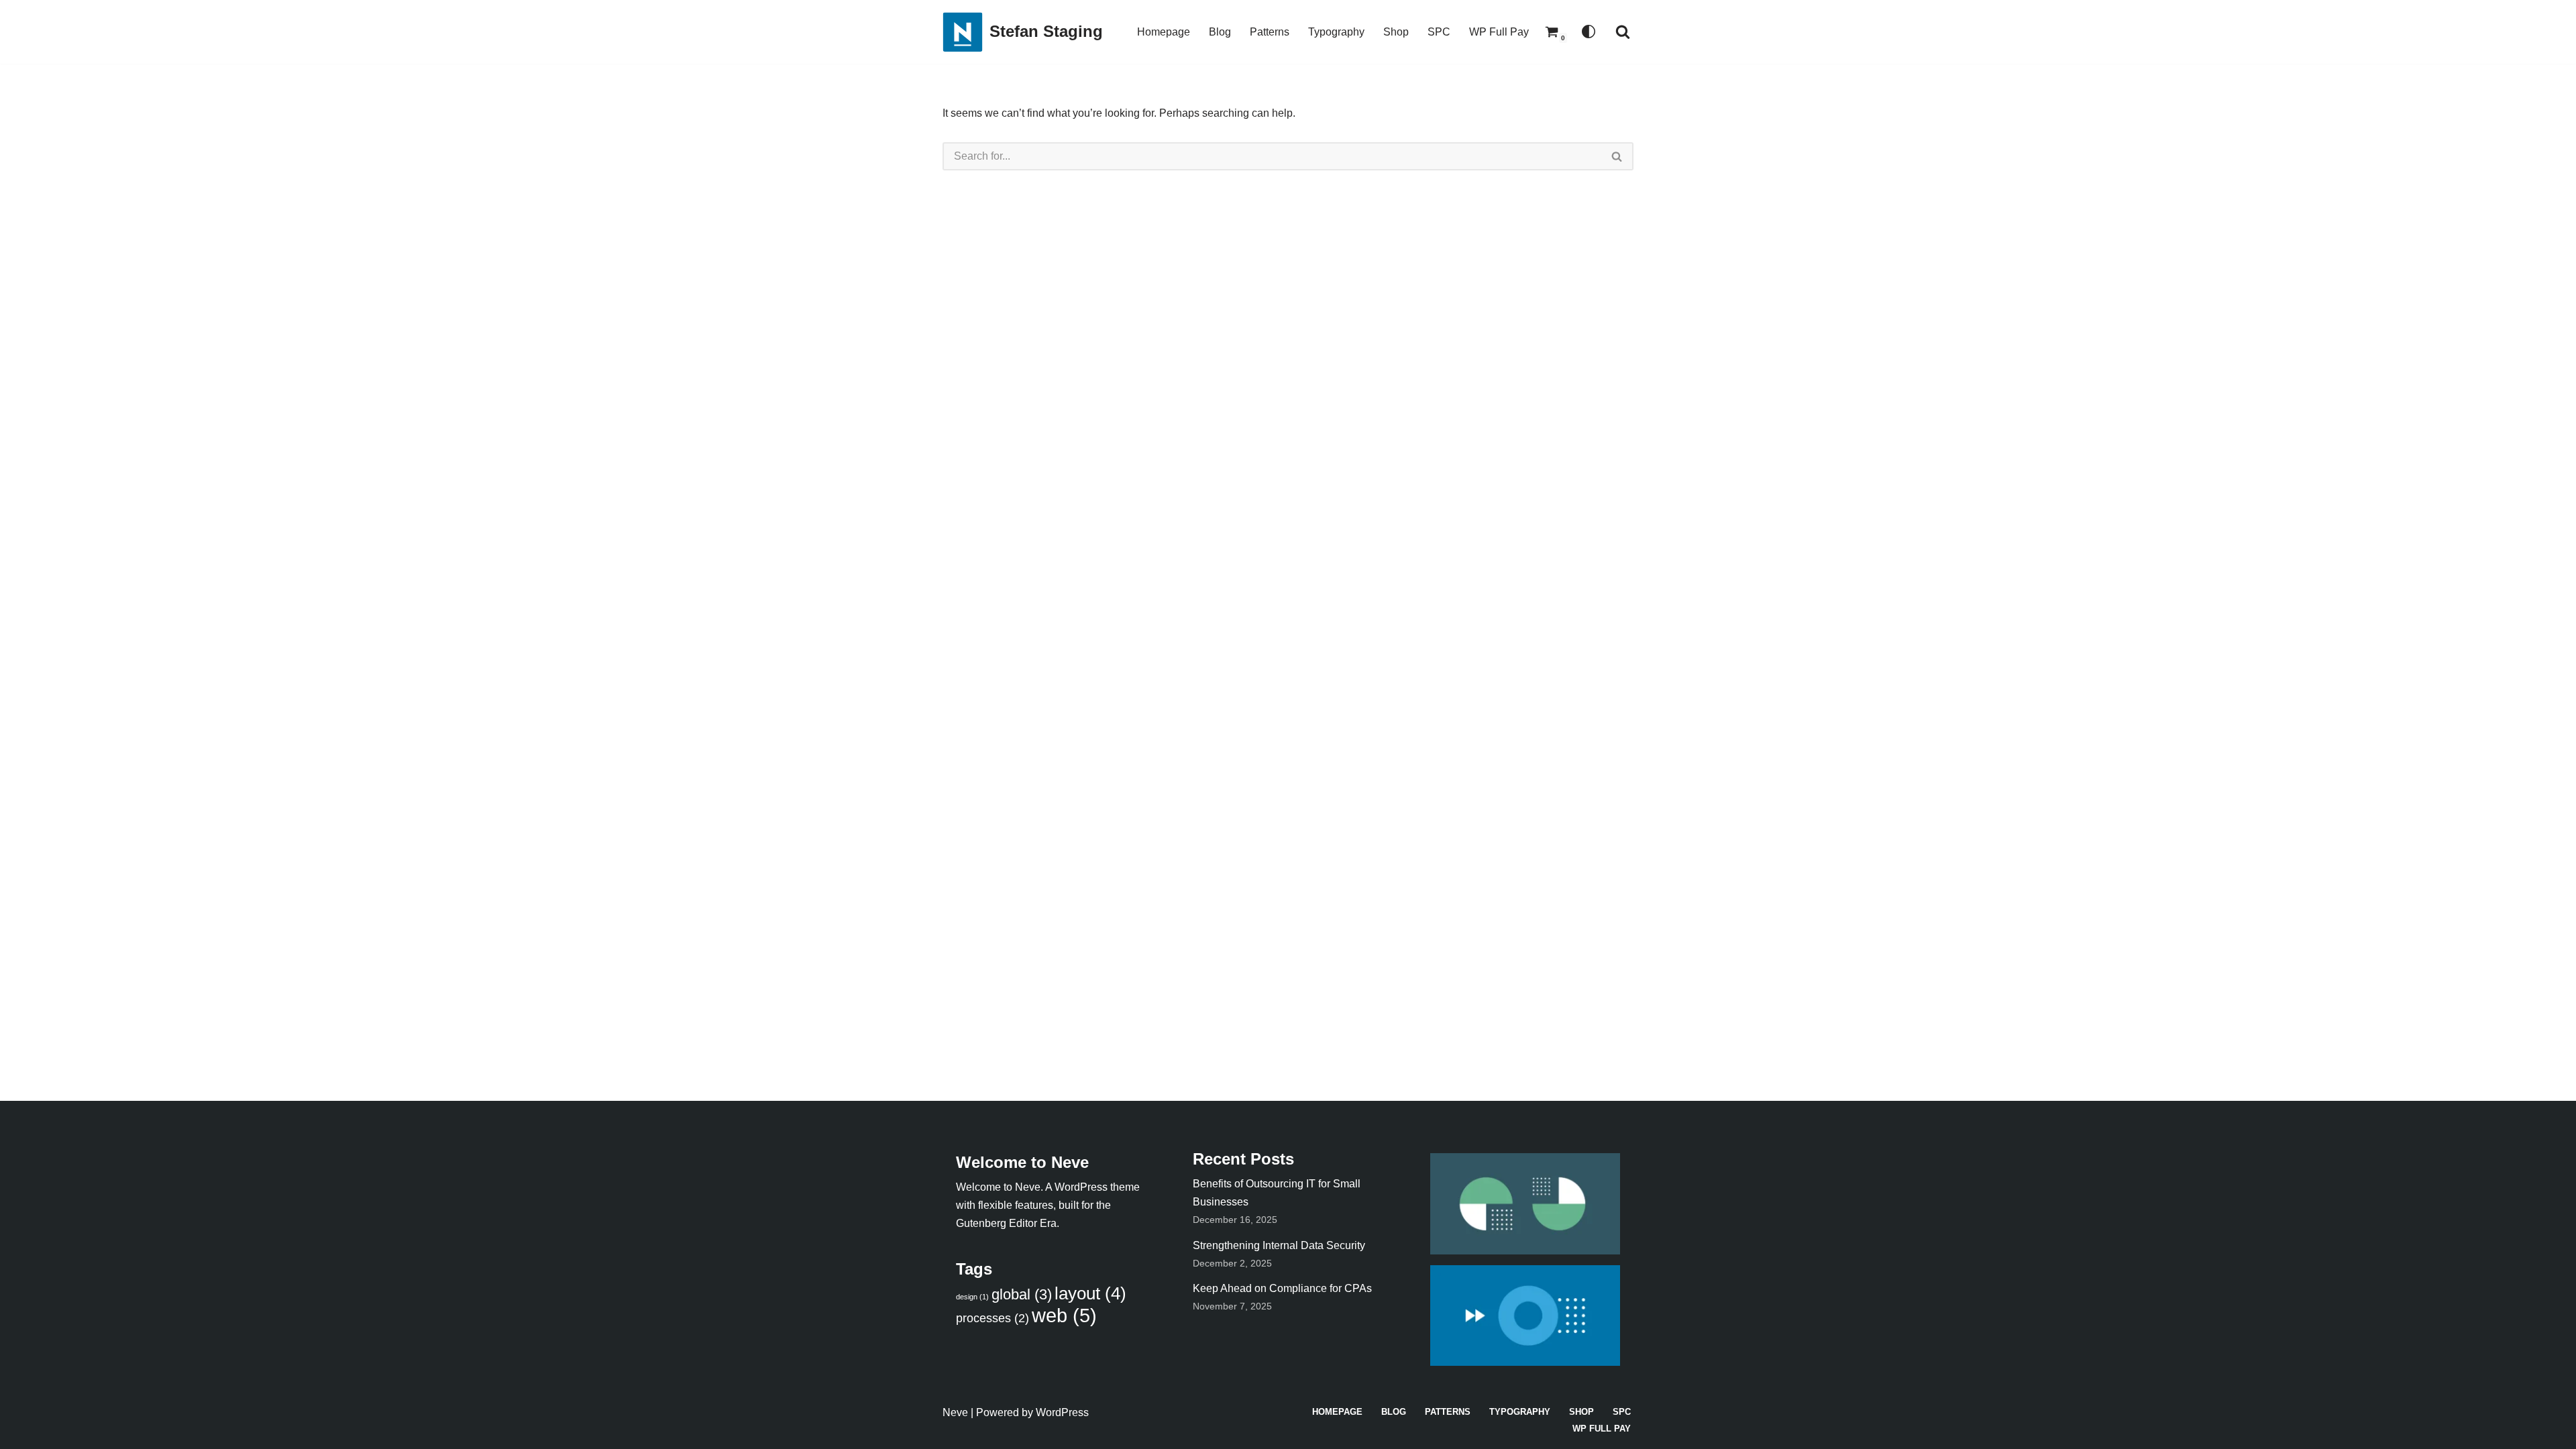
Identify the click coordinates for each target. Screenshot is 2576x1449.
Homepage (1164, 32)
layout (1090, 1293)
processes (992, 1318)
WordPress (1062, 1412)
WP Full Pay (1499, 32)
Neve (955, 1412)
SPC (1439, 32)
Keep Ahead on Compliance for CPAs (1282, 1288)
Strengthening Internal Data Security (1279, 1245)
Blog (1220, 32)
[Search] (1623, 32)
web (1064, 1315)
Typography (1336, 32)
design (972, 1297)
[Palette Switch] (1589, 32)
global (1022, 1294)
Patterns (1270, 32)
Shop (1396, 32)
